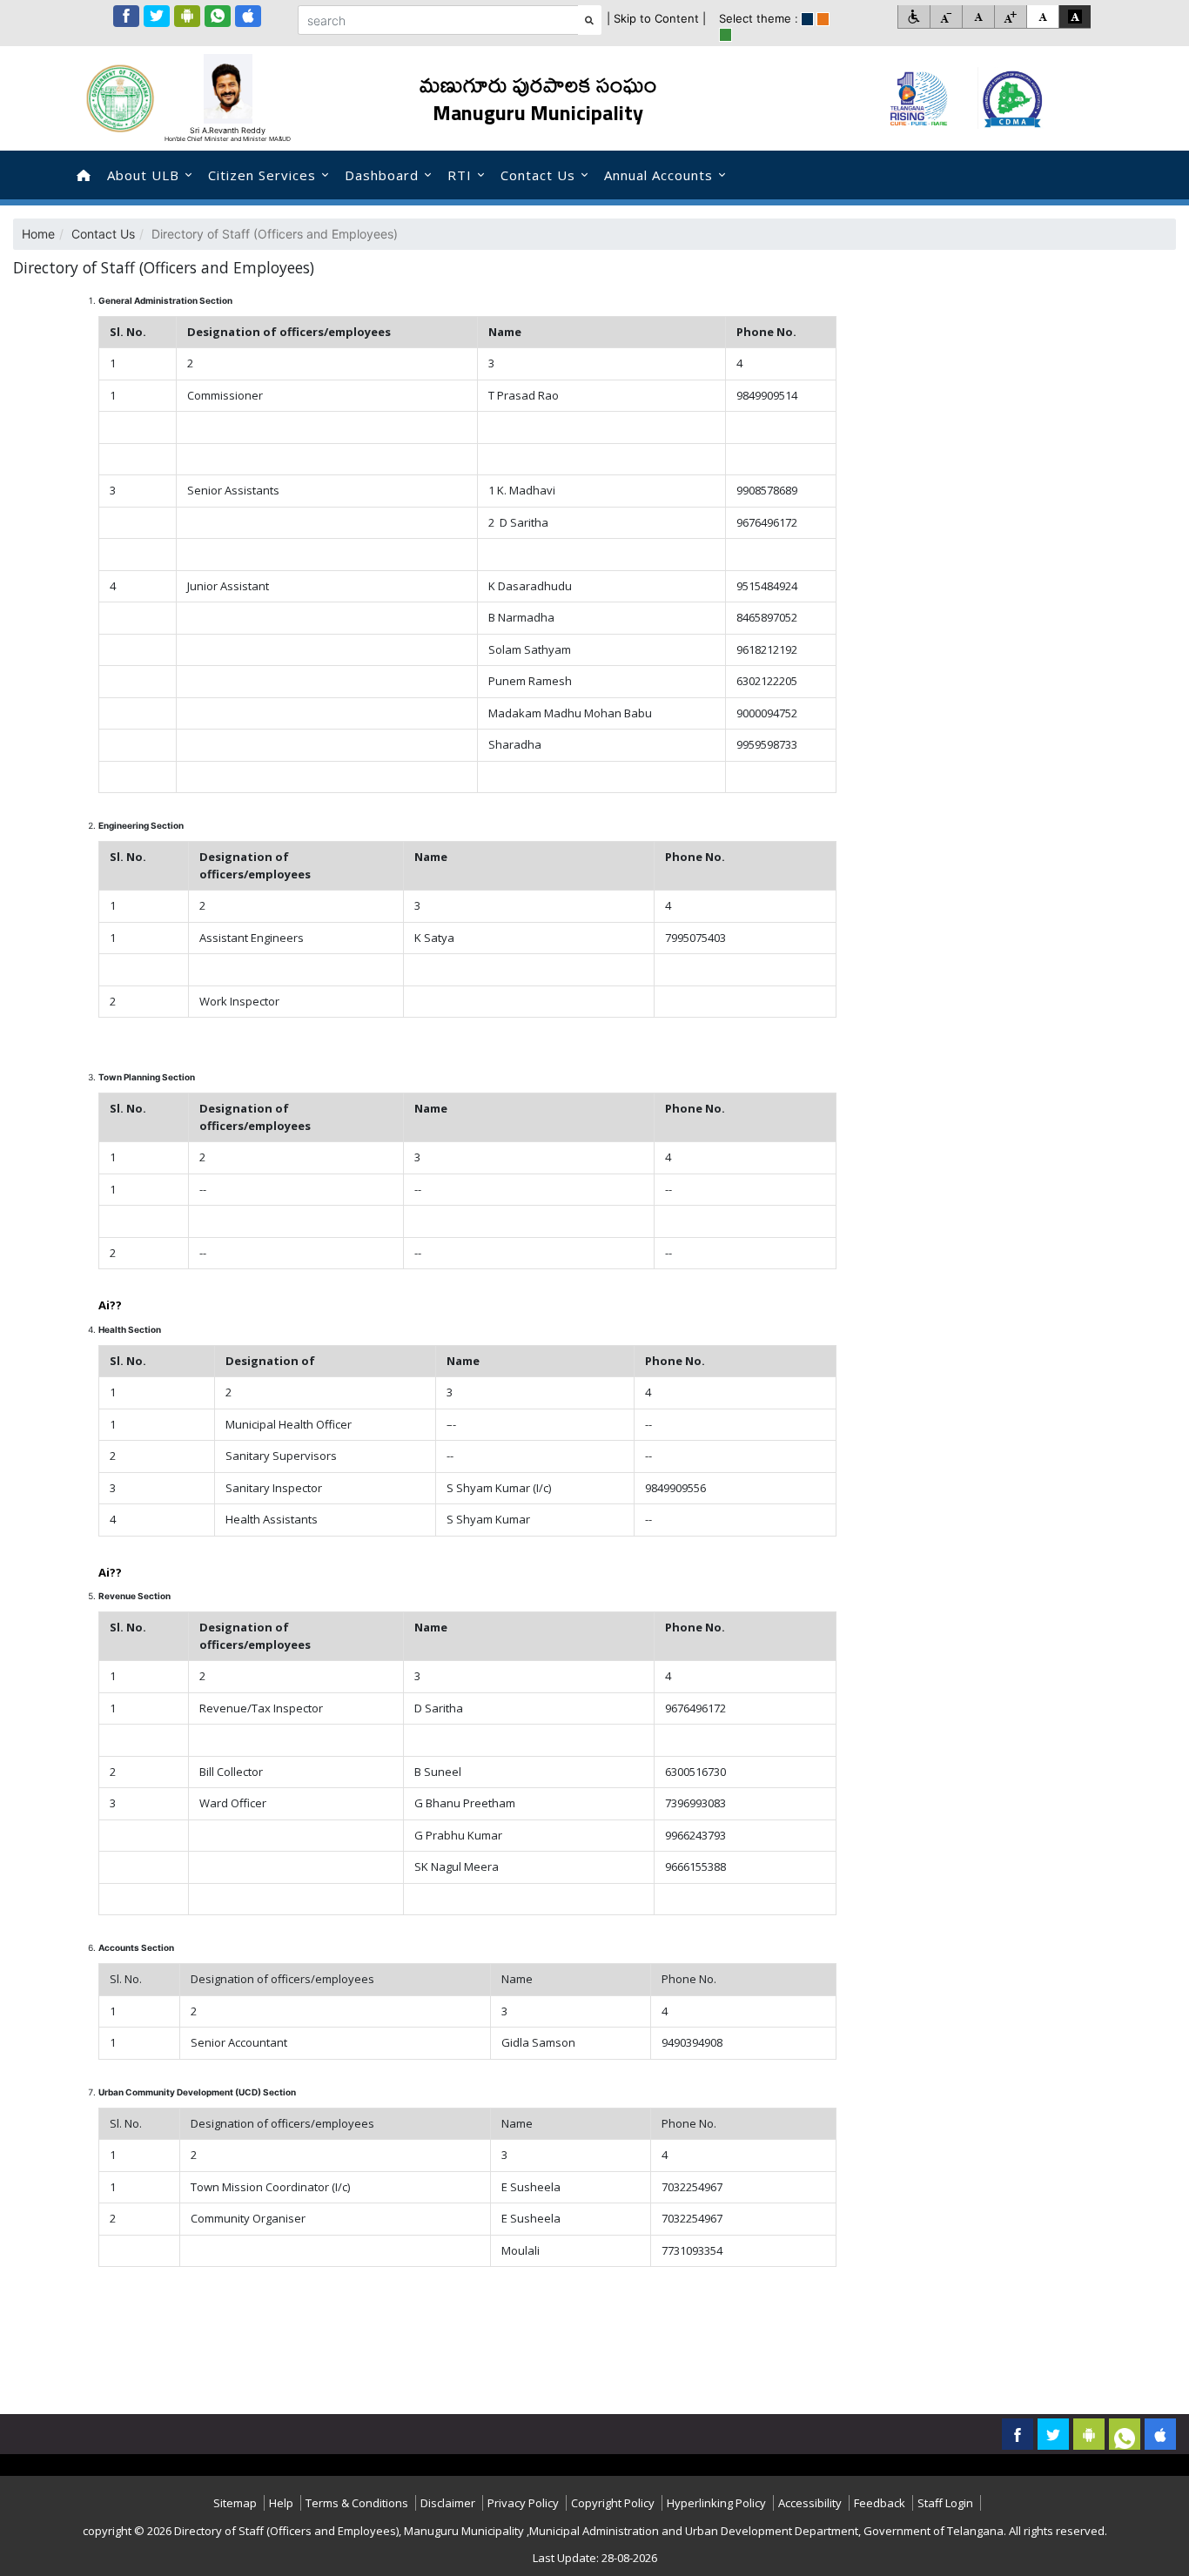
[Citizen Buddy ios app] (248, 16)
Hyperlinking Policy (716, 2503)
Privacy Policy (523, 2503)
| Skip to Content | (656, 18)
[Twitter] (157, 16)
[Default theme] (1042, 17)
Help (281, 2503)
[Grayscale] (1075, 17)
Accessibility (810, 2503)
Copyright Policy (613, 2503)
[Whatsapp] (218, 16)
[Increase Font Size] (1010, 17)
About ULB (143, 175)
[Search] (590, 20)
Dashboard (382, 175)
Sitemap (235, 2503)
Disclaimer (448, 2503)
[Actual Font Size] (978, 17)
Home (38, 234)
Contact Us (538, 175)
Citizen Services (262, 175)
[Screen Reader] (914, 17)
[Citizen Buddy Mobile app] (1160, 2434)
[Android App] (187, 16)
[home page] (84, 175)
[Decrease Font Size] (946, 17)
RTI (460, 175)
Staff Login (945, 2503)
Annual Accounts (658, 175)
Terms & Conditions (357, 2503)
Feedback (880, 2503)
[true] (807, 19)
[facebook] (126, 16)
